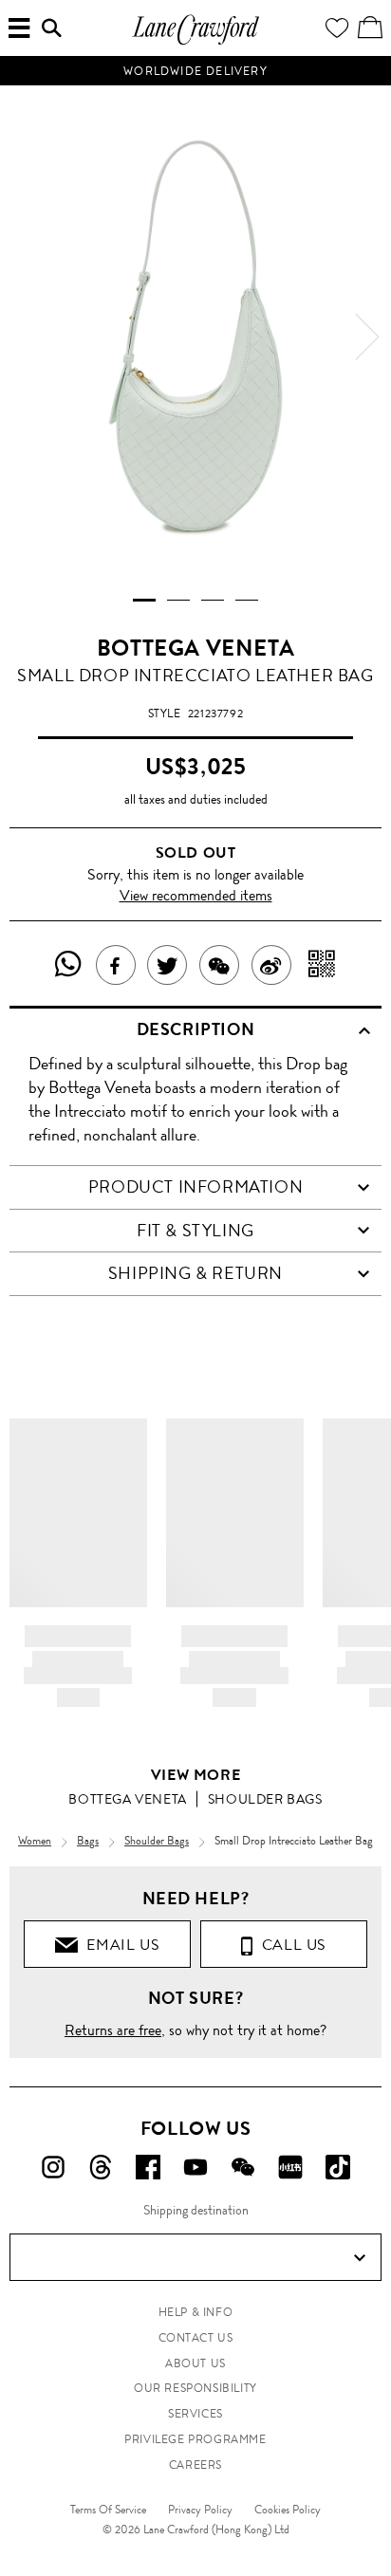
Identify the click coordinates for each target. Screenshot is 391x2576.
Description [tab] (196, 1029)
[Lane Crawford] (195, 42)
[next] (367, 337)
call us (290, 1945)
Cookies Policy (288, 2510)
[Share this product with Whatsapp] (69, 965)
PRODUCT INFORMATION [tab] (195, 1187)
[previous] (24, 337)
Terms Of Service (108, 2510)
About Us (195, 2363)
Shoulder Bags (265, 1799)
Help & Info (196, 2312)
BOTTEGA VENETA (195, 648)
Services (195, 2414)
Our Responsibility (195, 2388)
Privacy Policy (200, 2510)
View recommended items (196, 895)
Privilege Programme (195, 2439)
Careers (195, 2465)
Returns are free (113, 2030)
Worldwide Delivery (195, 71)
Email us (119, 1945)
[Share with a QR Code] (322, 965)
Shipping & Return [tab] (195, 1273)
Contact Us (196, 2338)
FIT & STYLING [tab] (195, 1231)
